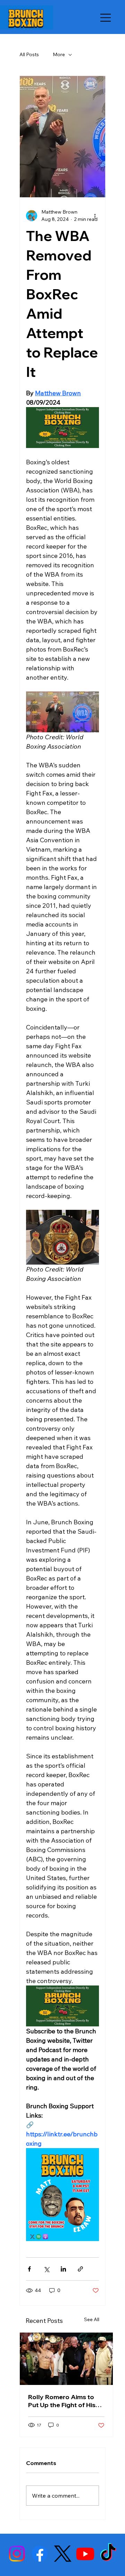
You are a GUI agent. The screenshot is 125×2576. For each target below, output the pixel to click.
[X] (63, 2554)
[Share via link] (80, 2269)
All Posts (29, 54)
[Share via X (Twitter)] (46, 2269)
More (59, 54)
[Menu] (106, 18)
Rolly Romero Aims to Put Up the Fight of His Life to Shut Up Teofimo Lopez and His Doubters (65, 2401)
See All (92, 2319)
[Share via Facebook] (29, 2269)
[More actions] (95, 216)
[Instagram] (17, 2554)
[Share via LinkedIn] (63, 2269)
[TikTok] (108, 2554)
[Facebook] (40, 2554)
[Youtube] (85, 2554)
